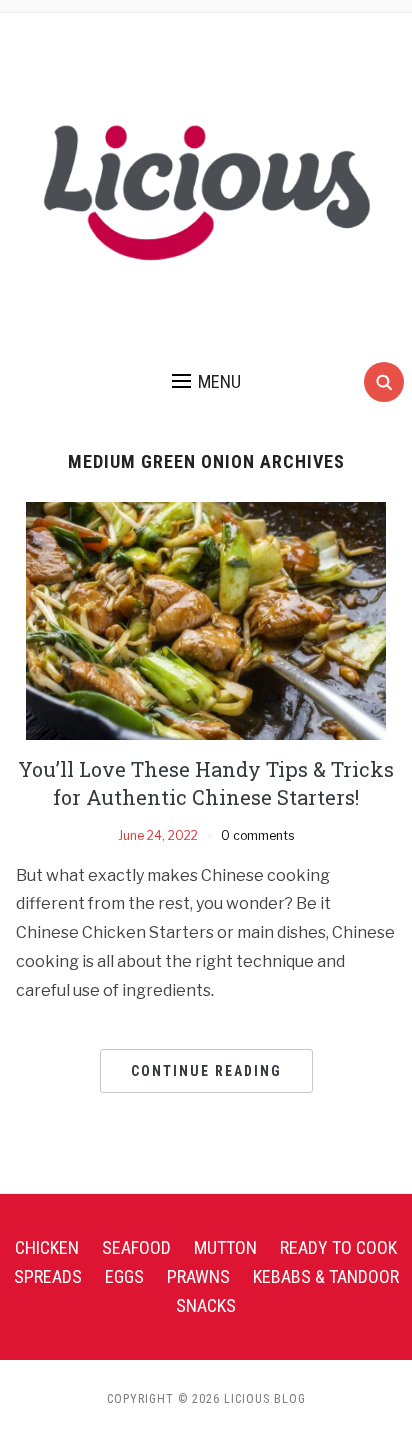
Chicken (47, 1247)
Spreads (48, 1276)
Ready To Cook (338, 1247)
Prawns (198, 1276)
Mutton (225, 1247)
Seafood (136, 1247)
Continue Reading (206, 1071)
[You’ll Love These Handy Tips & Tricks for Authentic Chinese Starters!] (206, 619)
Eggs (124, 1276)
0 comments (257, 835)
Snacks (206, 1305)
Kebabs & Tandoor (326, 1276)
